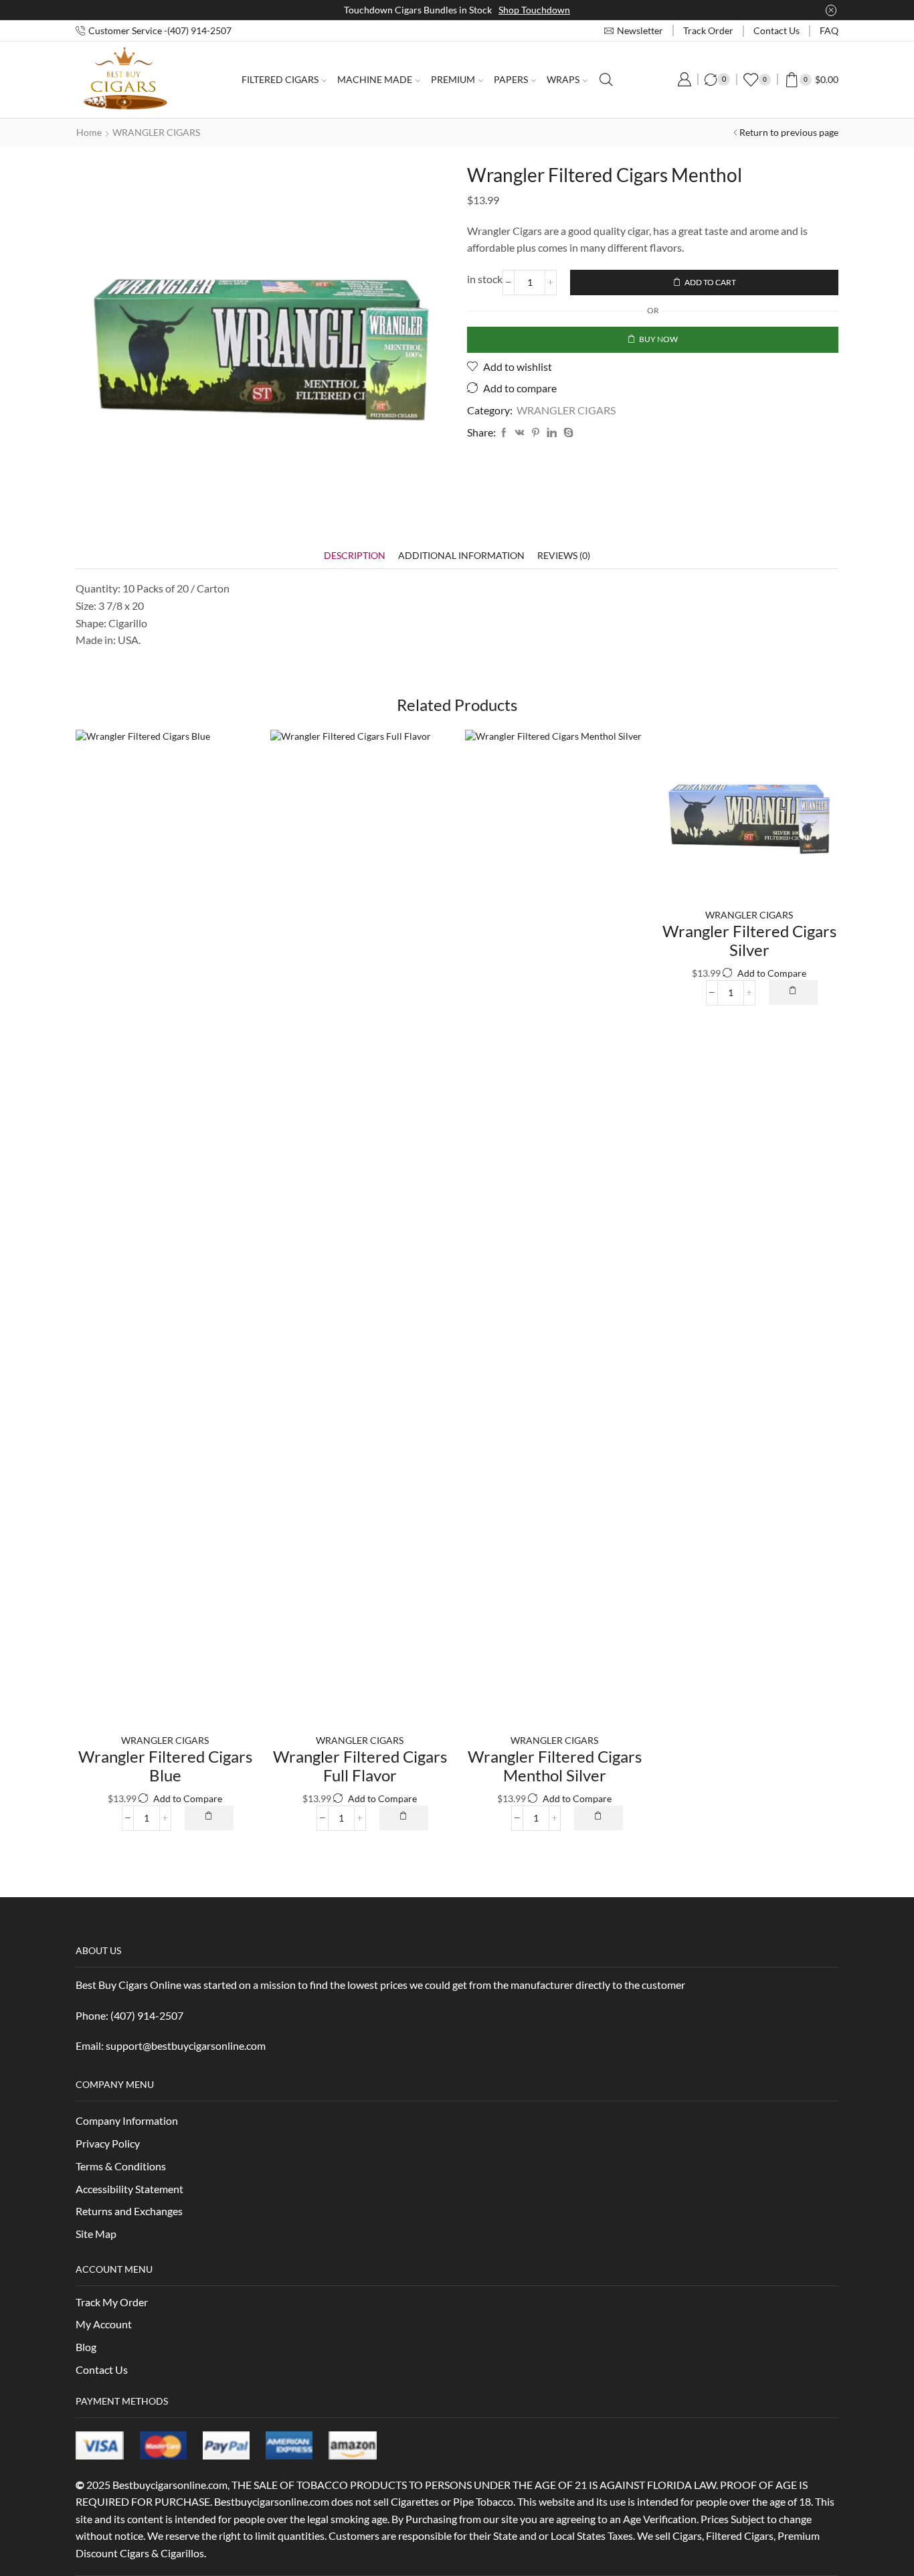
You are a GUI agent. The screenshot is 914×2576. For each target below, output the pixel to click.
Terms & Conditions (121, 2166)
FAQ (829, 30)
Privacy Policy (108, 2143)
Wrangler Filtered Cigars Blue (165, 1766)
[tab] (355, 555)
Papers (511, 79)
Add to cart (710, 282)
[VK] (520, 433)
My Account (104, 2324)
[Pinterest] (536, 433)
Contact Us (102, 2369)
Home (89, 132)
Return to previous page (789, 132)
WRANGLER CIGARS (156, 132)
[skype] (567, 433)
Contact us (776, 30)
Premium (453, 79)
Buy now (658, 339)
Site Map (96, 2234)
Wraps (563, 79)
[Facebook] (504, 433)
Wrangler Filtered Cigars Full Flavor (360, 1766)
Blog (86, 2347)
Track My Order (112, 2302)
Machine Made (375, 79)
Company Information (127, 2120)
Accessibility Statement (129, 2189)
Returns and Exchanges (129, 2211)
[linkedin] (552, 433)
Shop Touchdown (534, 10)
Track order (708, 30)
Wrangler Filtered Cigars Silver (749, 941)
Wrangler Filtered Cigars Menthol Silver (555, 1766)
